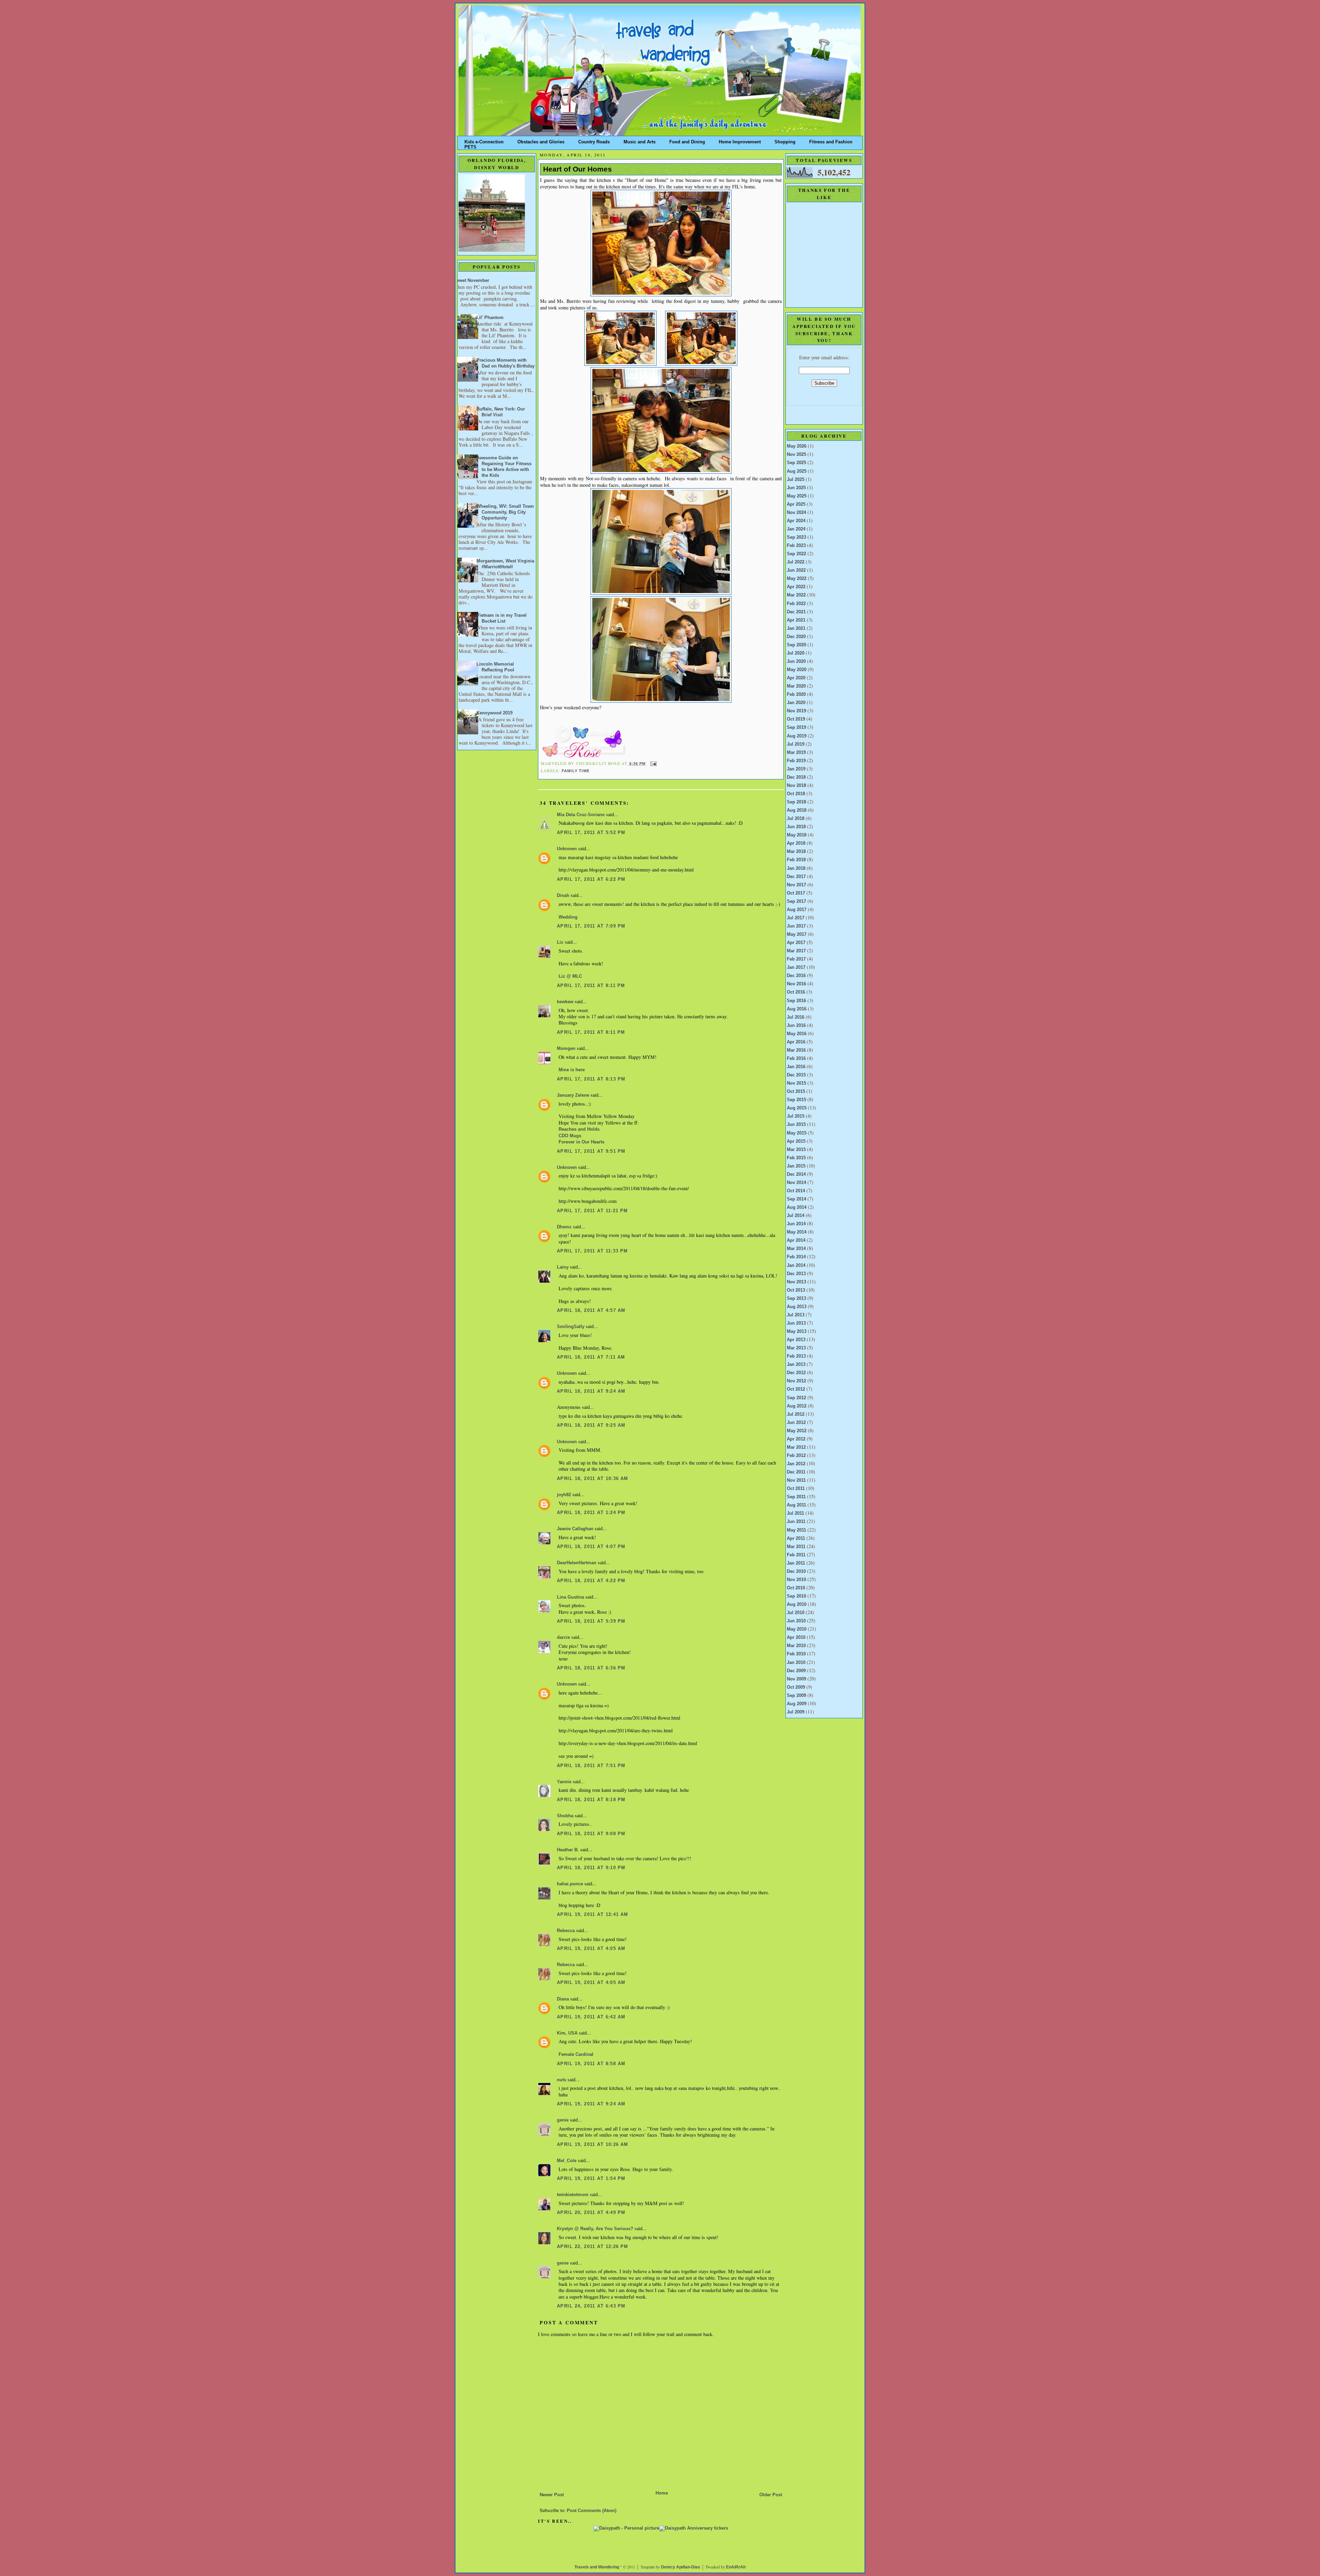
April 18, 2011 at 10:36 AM (593, 1479)
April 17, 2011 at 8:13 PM (591, 1079)
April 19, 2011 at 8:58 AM (591, 2064)
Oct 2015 (796, 1092)
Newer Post (552, 2495)
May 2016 (797, 1034)
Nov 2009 (796, 1679)
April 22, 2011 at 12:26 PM (593, 2247)
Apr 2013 (796, 1340)
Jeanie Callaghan (575, 1529)
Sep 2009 (796, 1696)
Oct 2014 (796, 1191)
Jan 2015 (796, 1166)
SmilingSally (571, 1327)
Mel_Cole (567, 2161)
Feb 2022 (796, 604)
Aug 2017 (797, 910)
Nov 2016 (796, 984)
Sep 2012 (796, 1398)
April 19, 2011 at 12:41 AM (593, 1915)
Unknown (567, 849)
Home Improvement (740, 140)
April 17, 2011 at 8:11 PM (591, 986)
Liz (560, 942)
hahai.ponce (570, 1884)
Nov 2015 (796, 1083)
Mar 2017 (796, 951)
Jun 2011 (796, 1522)
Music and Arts (640, 140)
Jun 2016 (796, 1026)
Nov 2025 (796, 454)
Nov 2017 (796, 885)
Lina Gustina (570, 1597)
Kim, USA (567, 2033)
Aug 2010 (797, 1604)
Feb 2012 (796, 1456)
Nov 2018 (796, 786)
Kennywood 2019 (494, 713)
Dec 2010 (796, 1571)
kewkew (565, 1002)
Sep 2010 (796, 1596)
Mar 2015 (796, 1150)
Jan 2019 (796, 769)
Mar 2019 (796, 753)
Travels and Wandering (597, 2567)
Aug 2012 (797, 1406)
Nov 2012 (796, 1381)
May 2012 (797, 1431)
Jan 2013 (796, 1364)
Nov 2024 (796, 513)
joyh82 (564, 1495)
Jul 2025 (796, 480)
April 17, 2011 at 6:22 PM (591, 879)
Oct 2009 (796, 1687)
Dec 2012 (796, 1373)
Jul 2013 (796, 1315)
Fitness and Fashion (831, 140)
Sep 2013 (796, 1298)
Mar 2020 (796, 686)
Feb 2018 (796, 860)
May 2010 (797, 1629)
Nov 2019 (796, 711)
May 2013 (797, 1331)
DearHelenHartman (577, 1563)
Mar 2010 (796, 1646)
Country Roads (594, 140)
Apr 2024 (796, 521)
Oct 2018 (796, 794)
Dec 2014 (796, 1174)
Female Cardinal (576, 2054)
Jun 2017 (796, 926)
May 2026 (797, 446)
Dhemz (564, 1227)
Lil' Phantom (490, 318)
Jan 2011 (796, 1563)
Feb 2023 (796, 546)
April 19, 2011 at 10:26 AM (593, 2145)
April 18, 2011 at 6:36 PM (591, 1668)
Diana (563, 1999)
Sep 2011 (796, 1497)
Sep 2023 (796, 537)
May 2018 (797, 835)
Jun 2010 (796, 1621)
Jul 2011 (795, 1513)
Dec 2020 (796, 637)
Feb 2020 (796, 694)
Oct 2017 (796, 893)
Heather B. (568, 1850)
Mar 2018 (796, 852)
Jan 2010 (796, 1663)
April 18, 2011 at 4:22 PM (591, 1581)
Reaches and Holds (579, 1129)
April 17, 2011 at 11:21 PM (592, 1211)
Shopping (785, 140)
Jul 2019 (796, 744)
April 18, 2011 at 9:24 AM (591, 1391)
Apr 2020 (796, 678)
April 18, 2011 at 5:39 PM (591, 1621)
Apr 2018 (796, 843)
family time (576, 771)
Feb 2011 (796, 1555)
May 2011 (796, 1530)
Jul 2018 (796, 819)
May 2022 (797, 579)
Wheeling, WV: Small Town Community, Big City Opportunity (505, 512)
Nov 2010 (796, 1580)
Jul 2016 (796, 1017)
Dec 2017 (796, 877)
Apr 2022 (796, 587)
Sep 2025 (796, 463)
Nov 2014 (796, 1183)
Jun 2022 (796, 570)
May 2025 (797, 496)
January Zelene (573, 1095)
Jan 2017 (796, 967)
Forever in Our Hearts (581, 1142)
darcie (563, 1637)
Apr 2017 (796, 943)
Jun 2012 (796, 1423)
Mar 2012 (796, 1447)
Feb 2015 (796, 1158)
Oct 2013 (796, 1290)
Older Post (771, 2495)
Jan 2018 (796, 868)
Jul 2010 (796, 1613)
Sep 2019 (796, 727)
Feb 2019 (796, 761)
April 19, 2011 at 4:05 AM (591, 1949)
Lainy (563, 1267)
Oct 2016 (796, 992)
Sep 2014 (796, 1199)
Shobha (565, 1816)
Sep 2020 (796, 645)
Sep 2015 (796, 1100)
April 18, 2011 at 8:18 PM (591, 1800)
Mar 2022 (796, 595)
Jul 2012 (796, 1414)
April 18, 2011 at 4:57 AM (591, 1311)
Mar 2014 (796, 1249)
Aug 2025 (797, 471)
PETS (470, 146)
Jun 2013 (796, 1323)
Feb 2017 (796, 959)
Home (662, 2493)
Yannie (564, 1782)
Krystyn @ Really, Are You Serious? (595, 2229)
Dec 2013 (796, 1274)
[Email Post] (653, 764)
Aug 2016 (797, 1009)
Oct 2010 (796, 1588)
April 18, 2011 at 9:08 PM (591, 1834)
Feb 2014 (796, 1257)
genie (563, 2120)
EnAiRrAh (736, 2567)
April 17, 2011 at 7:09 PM (591, 926)
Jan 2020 (796, 703)
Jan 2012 (796, 1464)
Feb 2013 (796, 1356)
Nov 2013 (796, 1282)
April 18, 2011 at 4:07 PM (591, 1547)
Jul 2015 (796, 1116)
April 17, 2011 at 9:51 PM (591, 1151)
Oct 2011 (796, 1489)
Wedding (568, 917)
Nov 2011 (796, 1480)
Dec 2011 (796, 1472)
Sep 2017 (796, 901)
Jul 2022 (796, 562)
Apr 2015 (796, 1141)
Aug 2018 (797, 810)
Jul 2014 (796, 1216)
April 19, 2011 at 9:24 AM (591, 2104)
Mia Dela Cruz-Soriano (581, 815)
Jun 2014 (796, 1224)
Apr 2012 (796, 1439)
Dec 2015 (796, 1075)
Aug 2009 (797, 1704)
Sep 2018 (796, 802)
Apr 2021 (796, 620)
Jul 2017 (796, 918)
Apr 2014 (796, 1240)
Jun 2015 (796, 1125)
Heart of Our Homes (577, 169)
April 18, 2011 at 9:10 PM (591, 1868)
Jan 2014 (796, 1265)
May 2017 (797, 934)
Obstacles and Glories (541, 140)
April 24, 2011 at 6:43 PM (591, 2306)
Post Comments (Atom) (592, 2511)
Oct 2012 (796, 1389)
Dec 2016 (796, 976)
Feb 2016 (796, 1059)
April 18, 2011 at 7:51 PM (591, 1766)
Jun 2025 (796, 488)
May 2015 (797, 1133)
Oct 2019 (796, 719)
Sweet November (471, 281)
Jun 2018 (796, 827)
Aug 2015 (797, 1108)
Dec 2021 (796, 612)
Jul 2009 (796, 1712)
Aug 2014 (797, 1207)
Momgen (566, 1049)
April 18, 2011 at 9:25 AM (591, 1425)
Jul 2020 (796, 653)
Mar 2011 (796, 1547)
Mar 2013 (796, 1348)
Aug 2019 (797, 736)
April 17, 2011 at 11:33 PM (592, 1251)
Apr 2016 (796, 1042)
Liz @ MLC (570, 976)
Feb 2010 (796, 1654)
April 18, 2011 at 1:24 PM (591, 1513)
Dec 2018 (796, 777)
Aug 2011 (796, 1505)
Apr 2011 (796, 1538)
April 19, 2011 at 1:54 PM (591, 2179)
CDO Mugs (570, 1136)
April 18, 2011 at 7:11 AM (591, 1357)
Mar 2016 (796, 1050)
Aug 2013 (797, 1307)
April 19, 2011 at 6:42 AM (591, 2017)
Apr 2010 (796, 1637)
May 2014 (797, 1232)
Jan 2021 (796, 628)
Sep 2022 (796, 554)
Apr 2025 (796, 504)
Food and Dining (687, 140)
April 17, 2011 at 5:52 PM (591, 833)
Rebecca (566, 1931)
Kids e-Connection (484, 140)
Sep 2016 (796, 1001)
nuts (562, 2080)
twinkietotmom (573, 2195)
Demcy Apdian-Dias (681, 2567)
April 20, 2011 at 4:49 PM (591, 2213)
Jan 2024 (796, 529)
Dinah (563, 896)
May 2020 (797, 670)
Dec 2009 (796, 1671)
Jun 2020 (796, 661)
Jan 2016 (796, 1067)
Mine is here (572, 1070)
